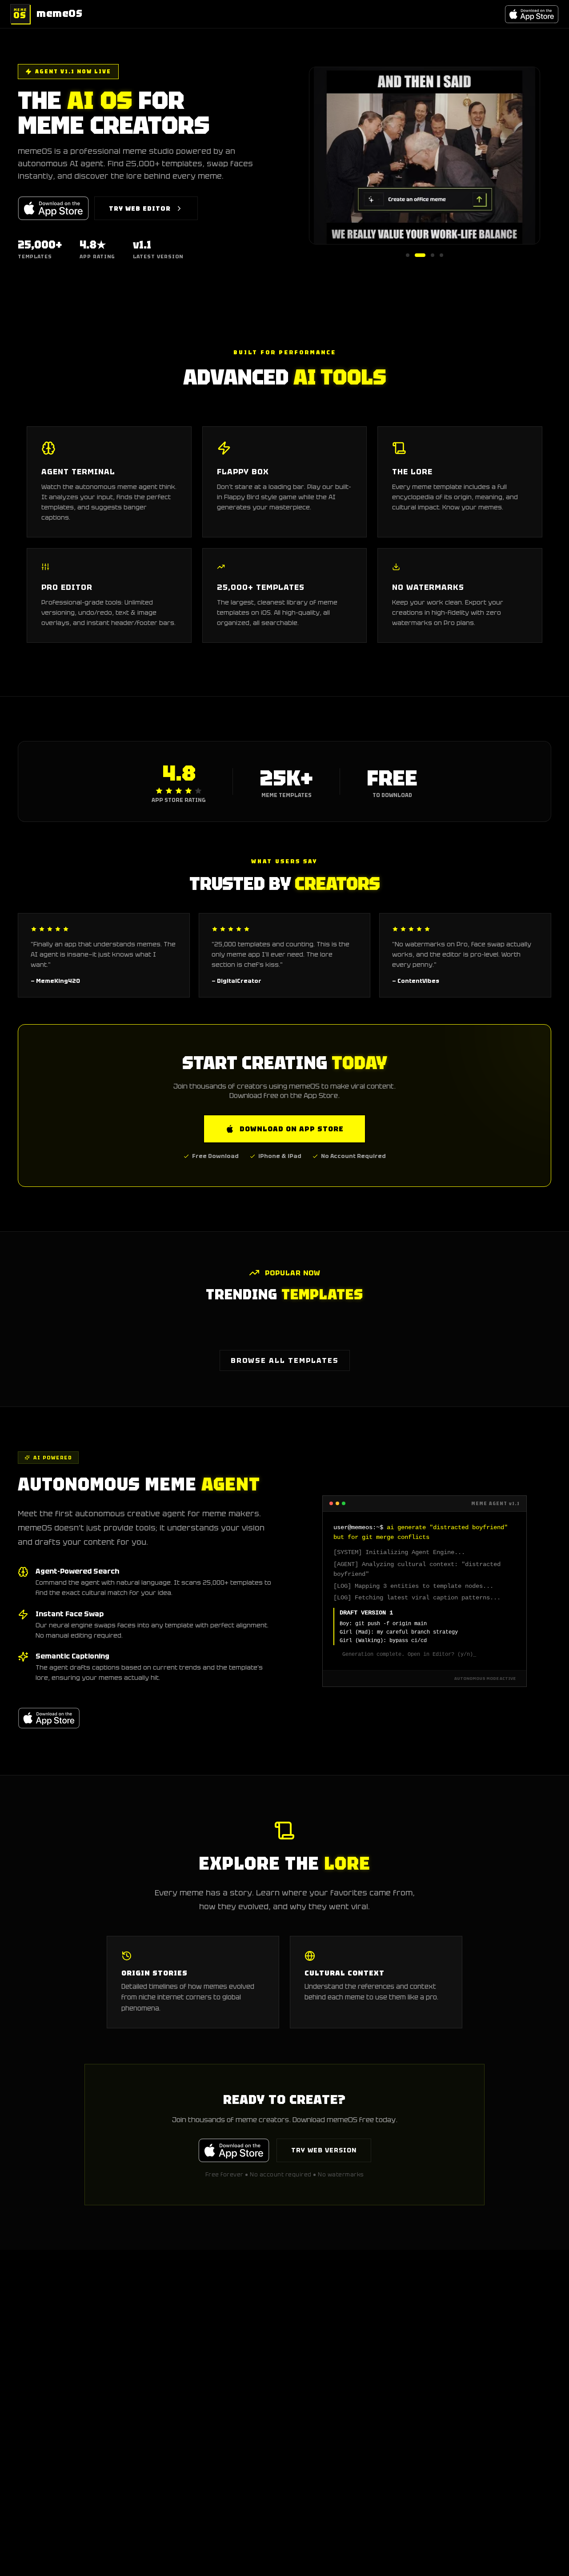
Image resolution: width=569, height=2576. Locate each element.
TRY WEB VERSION (324, 2150)
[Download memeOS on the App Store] (532, 14)
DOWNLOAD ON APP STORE (292, 1129)
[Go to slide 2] (420, 255)
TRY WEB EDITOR (140, 208)
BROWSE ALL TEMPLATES (285, 1360)
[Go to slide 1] (408, 255)
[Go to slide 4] (441, 255)
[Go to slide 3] (433, 255)
